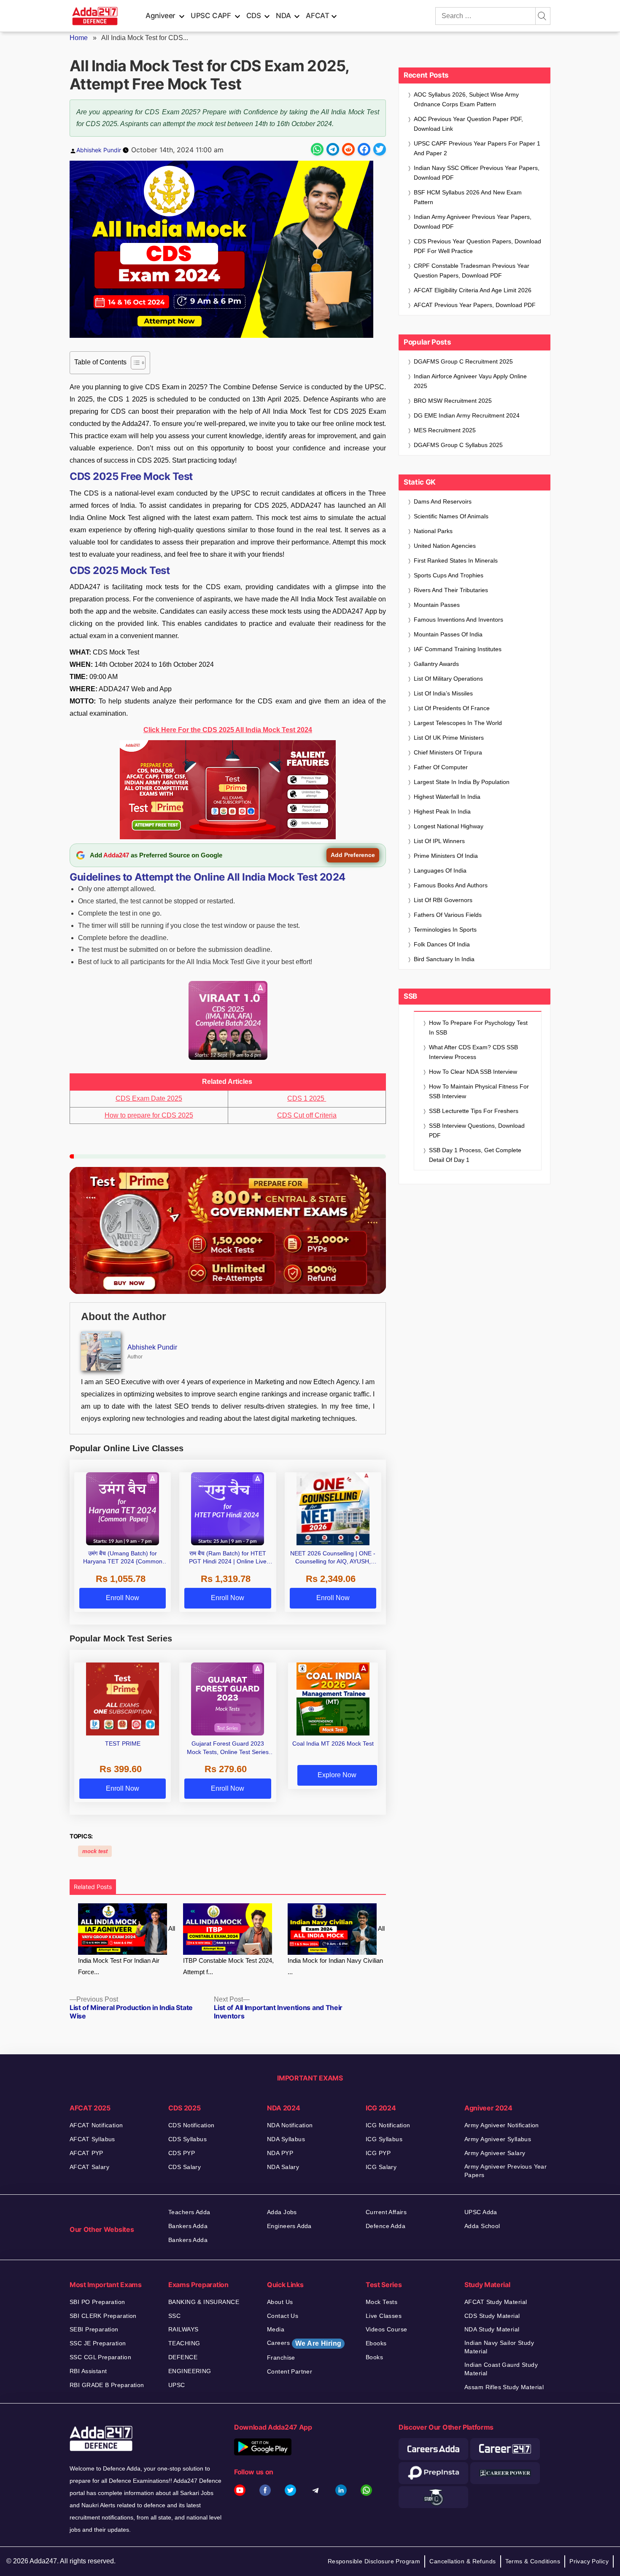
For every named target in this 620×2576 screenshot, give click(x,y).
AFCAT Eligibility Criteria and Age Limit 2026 (473, 290)
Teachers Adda (189, 2212)
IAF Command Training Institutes (458, 649)
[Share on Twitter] (380, 149)
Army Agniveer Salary (495, 2153)
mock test (95, 1851)
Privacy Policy (589, 2561)
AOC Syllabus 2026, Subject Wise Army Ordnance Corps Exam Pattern (466, 99)
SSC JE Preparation (98, 2343)
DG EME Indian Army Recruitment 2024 (467, 415)
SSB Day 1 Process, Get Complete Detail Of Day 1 (475, 1155)
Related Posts (93, 1887)
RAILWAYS (183, 2329)
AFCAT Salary (89, 2167)
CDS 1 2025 (307, 1098)
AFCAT (317, 16)
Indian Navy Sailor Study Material (499, 2347)
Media (276, 2329)
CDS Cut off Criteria (307, 1115)
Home (79, 38)
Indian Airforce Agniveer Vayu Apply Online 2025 (470, 381)
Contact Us (283, 2316)
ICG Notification (388, 2125)
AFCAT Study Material (496, 2302)
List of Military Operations (448, 679)
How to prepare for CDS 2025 (149, 1115)
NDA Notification (290, 2125)
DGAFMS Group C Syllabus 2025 (458, 445)
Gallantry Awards (436, 664)
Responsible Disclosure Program (374, 2561)
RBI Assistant (88, 2371)
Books (374, 2357)
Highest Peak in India (442, 811)
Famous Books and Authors (451, 885)
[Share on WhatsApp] (317, 149)
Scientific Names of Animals (451, 516)
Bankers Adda (188, 2226)
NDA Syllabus (286, 2139)
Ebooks (376, 2343)
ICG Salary (381, 2167)
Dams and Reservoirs (443, 501)
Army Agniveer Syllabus (498, 2139)
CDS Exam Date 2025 (149, 1098)
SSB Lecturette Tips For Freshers (474, 1111)
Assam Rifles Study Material (504, 2387)
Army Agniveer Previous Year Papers (505, 2171)
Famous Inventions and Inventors (458, 620)
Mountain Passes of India (448, 634)
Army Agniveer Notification (502, 2125)
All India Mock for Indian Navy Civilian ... (336, 1950)
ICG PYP (378, 2153)
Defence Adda (385, 2226)
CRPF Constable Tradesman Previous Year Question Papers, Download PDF (472, 271)
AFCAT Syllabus (92, 2139)
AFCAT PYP (86, 2153)
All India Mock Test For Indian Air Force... (127, 1950)
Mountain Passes (437, 605)
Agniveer (160, 16)
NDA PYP (280, 2153)
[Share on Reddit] (348, 149)
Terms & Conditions (533, 2561)
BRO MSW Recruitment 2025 (453, 401)
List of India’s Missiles (443, 693)
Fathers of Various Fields (448, 915)
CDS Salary (185, 2167)
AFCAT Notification (96, 2125)
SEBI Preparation (94, 2329)
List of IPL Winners (439, 841)
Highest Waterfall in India (447, 797)
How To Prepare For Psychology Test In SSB (478, 1028)
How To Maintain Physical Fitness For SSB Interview (479, 1091)
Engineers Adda (289, 2226)
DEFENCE (183, 2357)
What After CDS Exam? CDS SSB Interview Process (473, 1052)
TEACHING (184, 2343)
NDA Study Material (492, 2329)
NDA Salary (283, 2167)
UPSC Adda (481, 2212)
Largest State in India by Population (462, 782)
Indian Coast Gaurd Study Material (501, 2369)
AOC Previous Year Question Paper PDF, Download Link (468, 124)
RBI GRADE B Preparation (107, 2385)
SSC (174, 2316)
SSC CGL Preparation (100, 2357)
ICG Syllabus (384, 2139)
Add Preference (353, 855)
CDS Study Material (492, 2316)
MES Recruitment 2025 (445, 430)
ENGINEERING (190, 2371)
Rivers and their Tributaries (451, 590)
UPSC (177, 2385)
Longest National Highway (449, 826)
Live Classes (384, 2316)
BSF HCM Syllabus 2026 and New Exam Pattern (468, 197)
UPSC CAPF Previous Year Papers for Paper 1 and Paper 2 (477, 148)
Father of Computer (441, 767)
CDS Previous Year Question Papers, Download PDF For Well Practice (477, 246)
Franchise (281, 2358)
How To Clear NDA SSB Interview (473, 1072)
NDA (283, 16)
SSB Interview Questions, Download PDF (477, 1130)
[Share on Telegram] (333, 149)
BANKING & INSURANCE (204, 2302)
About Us (280, 2302)
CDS (254, 16)
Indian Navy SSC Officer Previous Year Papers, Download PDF (477, 173)
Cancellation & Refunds (462, 2561)
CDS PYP (182, 2153)
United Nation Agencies (445, 546)
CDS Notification (191, 2125)
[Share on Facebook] (364, 149)
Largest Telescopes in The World (458, 723)
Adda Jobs (282, 2212)
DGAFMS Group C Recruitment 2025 (463, 361)
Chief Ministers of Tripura (448, 752)
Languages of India (440, 870)
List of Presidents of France (452, 708)
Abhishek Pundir (99, 150)
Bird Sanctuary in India (444, 959)
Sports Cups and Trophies (449, 575)
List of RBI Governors (443, 900)
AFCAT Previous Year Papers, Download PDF (475, 305)
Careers (304, 2343)
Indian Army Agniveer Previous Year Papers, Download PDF (473, 222)
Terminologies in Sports (445, 930)
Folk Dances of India (442, 944)
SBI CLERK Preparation (103, 2316)
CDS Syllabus (187, 2139)
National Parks (433, 531)
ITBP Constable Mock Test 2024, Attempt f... (228, 1966)
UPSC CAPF (211, 16)
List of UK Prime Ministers (449, 738)
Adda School (482, 2226)
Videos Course (386, 2329)
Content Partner (290, 2371)
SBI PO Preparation (97, 2302)
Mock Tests (381, 2302)
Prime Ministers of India (446, 856)
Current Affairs (386, 2212)
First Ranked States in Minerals (456, 560)
